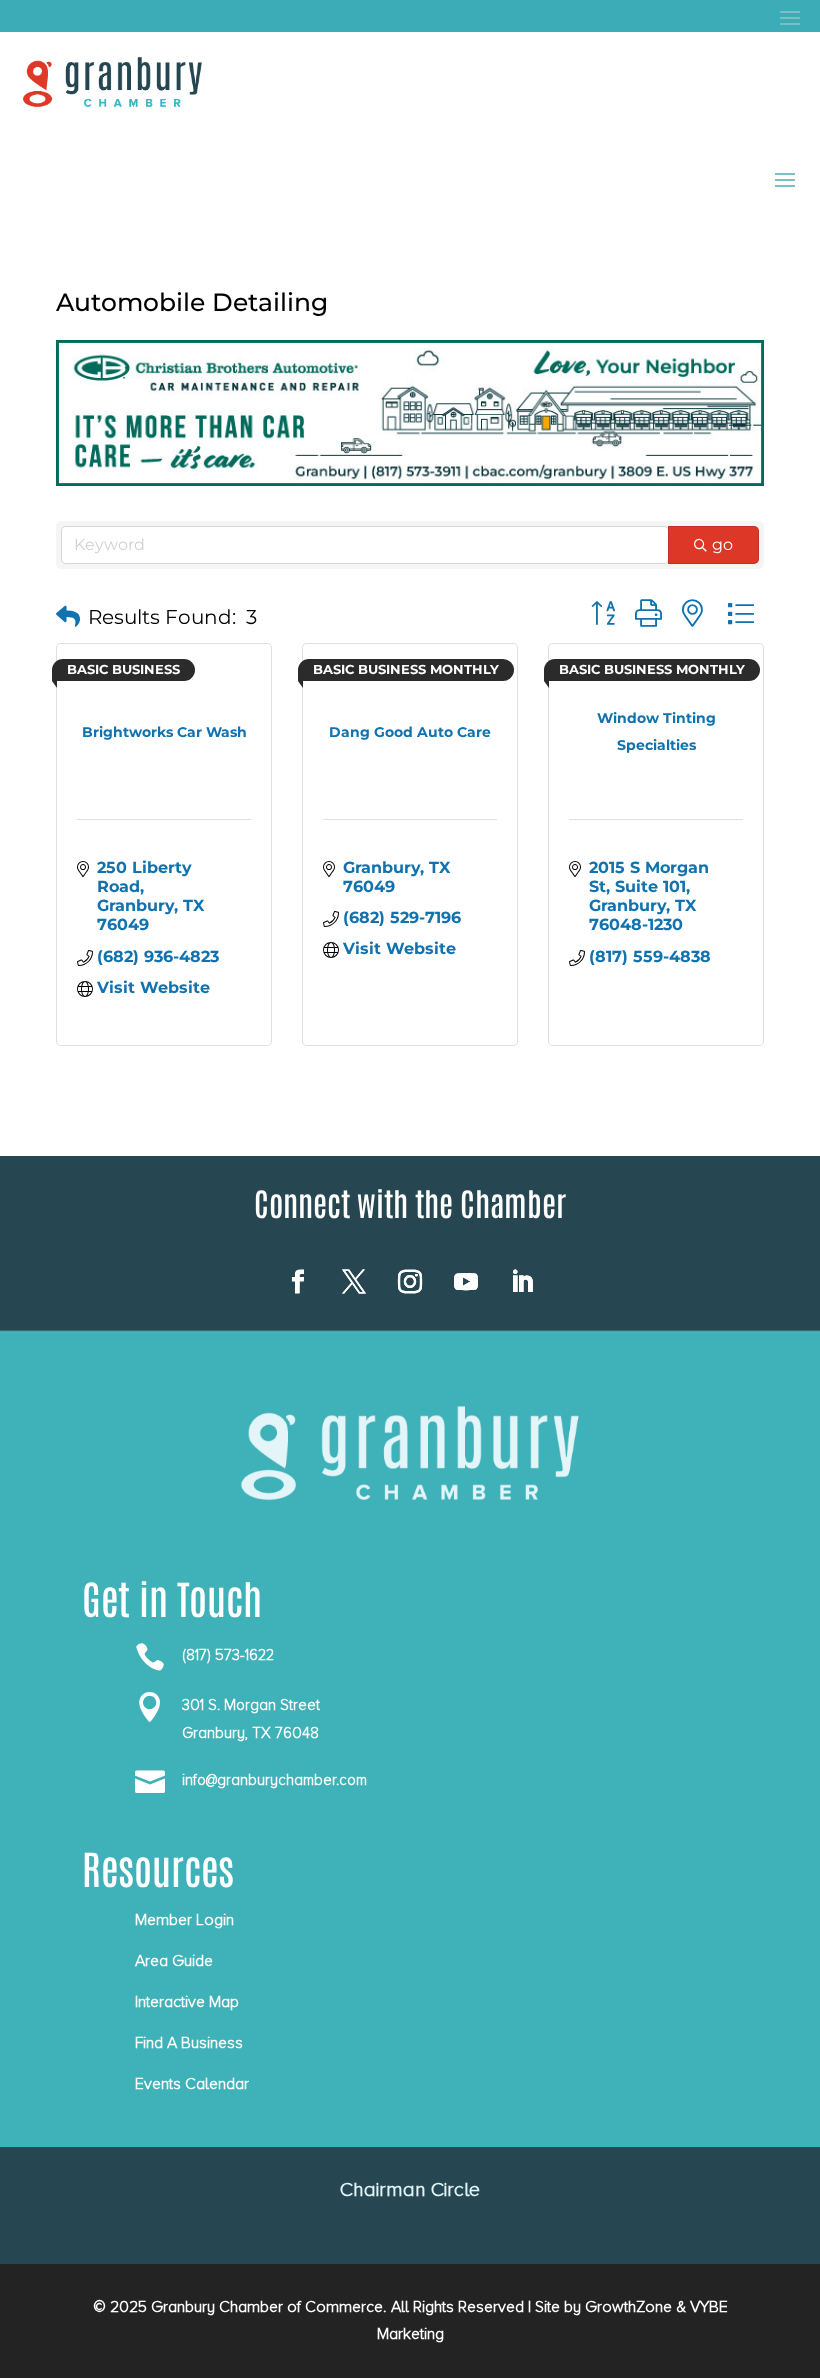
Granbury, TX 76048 (250, 1733)
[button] (68, 617)
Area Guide (174, 1961)
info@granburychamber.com (274, 1780)
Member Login (184, 1920)
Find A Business (189, 2043)
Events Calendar (192, 2084)
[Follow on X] (354, 1282)
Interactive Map (187, 2002)
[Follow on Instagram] (410, 1282)
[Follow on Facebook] (298, 1282)
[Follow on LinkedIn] (522, 1282)
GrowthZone (628, 2307)
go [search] (722, 544)
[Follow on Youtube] (466, 1282)
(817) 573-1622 (228, 1655)
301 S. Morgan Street (251, 1705)
